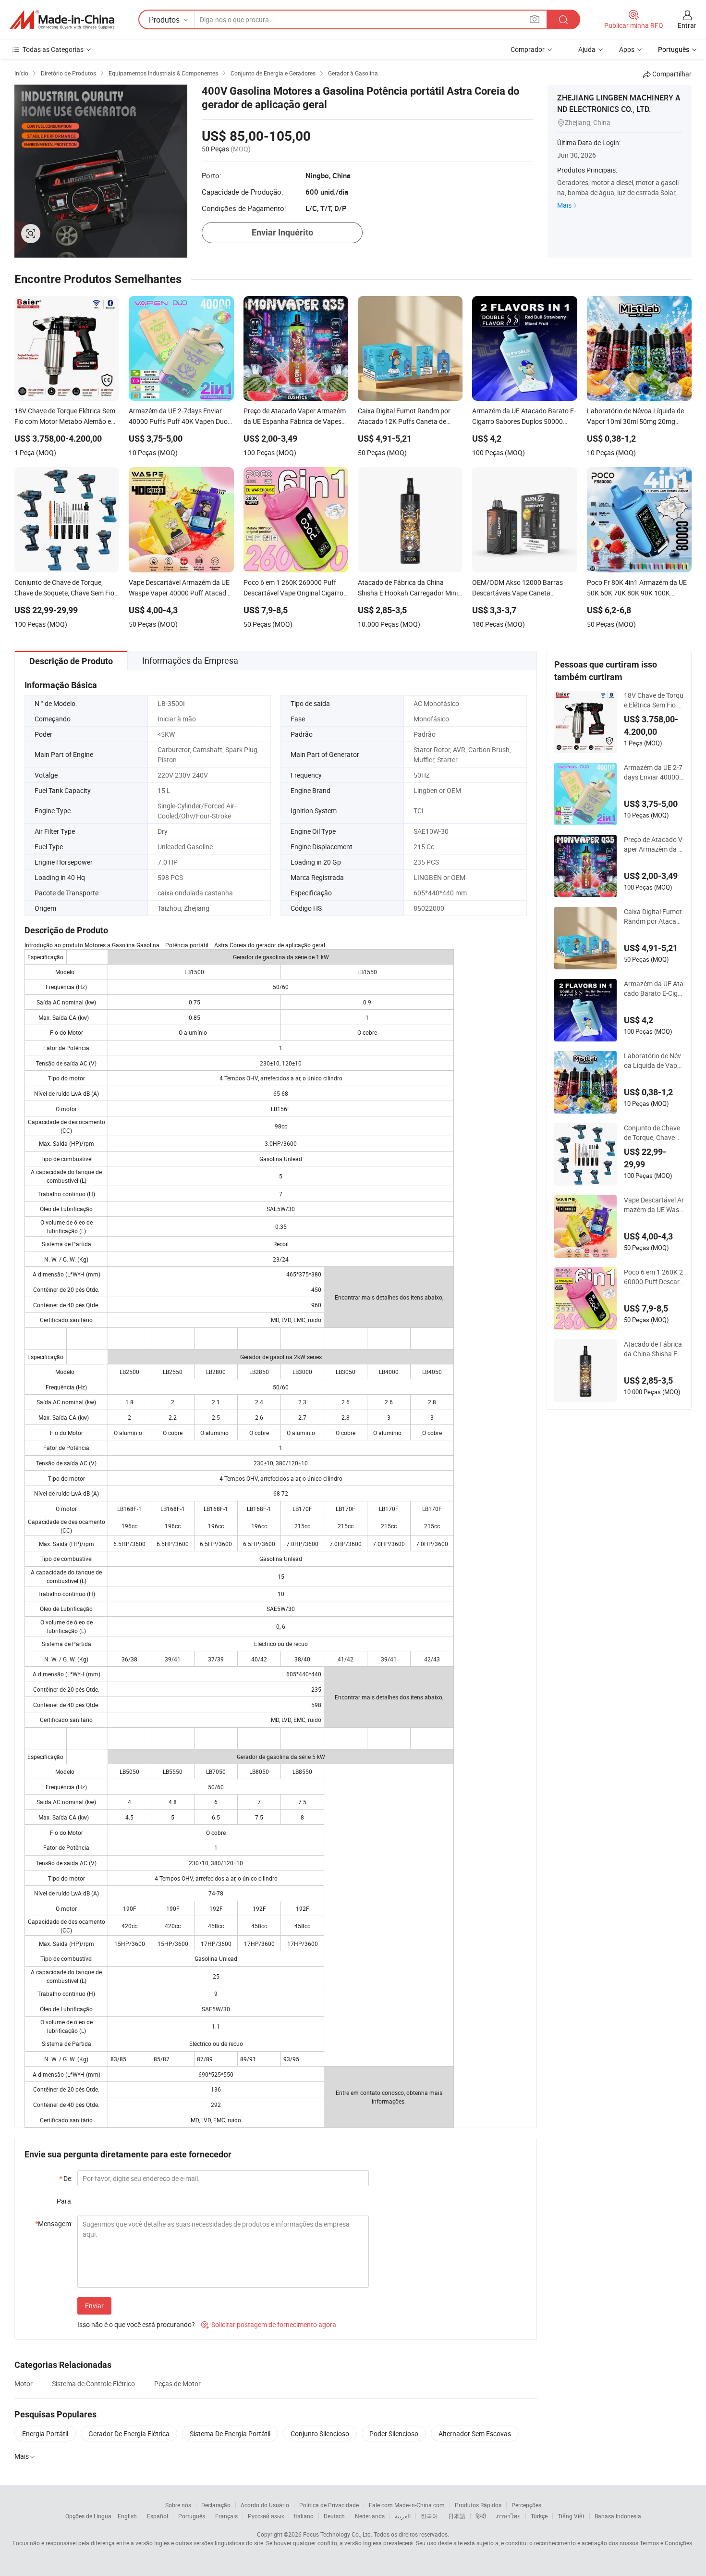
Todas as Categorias (53, 49)
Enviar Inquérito (282, 232)
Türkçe (539, 2516)
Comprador (528, 49)
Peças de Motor (177, 2384)
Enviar (94, 2306)
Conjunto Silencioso (320, 2434)
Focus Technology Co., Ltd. (338, 2534)
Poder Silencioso (394, 2434)
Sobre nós (178, 2505)
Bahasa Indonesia (618, 2516)
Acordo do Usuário (265, 2505)
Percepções (526, 2505)
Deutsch (334, 2516)
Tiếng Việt (571, 2516)
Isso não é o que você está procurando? (136, 2324)
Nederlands (370, 2516)
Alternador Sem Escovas (475, 2434)
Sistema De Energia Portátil (230, 2434)
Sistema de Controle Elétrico (93, 2384)
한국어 (429, 2516)
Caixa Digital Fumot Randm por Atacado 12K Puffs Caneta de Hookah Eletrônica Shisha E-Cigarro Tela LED (654, 916)
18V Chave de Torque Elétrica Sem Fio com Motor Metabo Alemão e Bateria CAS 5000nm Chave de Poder (654, 700)
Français (226, 2516)
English (127, 2516)
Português (192, 2516)
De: (66, 2178)
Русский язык (266, 2516)
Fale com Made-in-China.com (407, 2505)
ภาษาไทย (508, 2516)
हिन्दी (481, 2516)
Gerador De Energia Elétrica (129, 2434)
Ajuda (587, 49)
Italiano (304, 2516)
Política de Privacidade (329, 2505)
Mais (564, 205)
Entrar (687, 25)
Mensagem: (54, 2223)
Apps (627, 49)
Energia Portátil (45, 2434)
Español (158, 2516)
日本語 (457, 2516)
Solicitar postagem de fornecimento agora (269, 2324)
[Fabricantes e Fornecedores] (62, 20)
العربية (403, 2516)
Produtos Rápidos (478, 2505)
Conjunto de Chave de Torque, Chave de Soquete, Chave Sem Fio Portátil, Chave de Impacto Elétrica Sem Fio (654, 1133)
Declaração (216, 2505)
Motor (24, 2384)
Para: (65, 2201)
